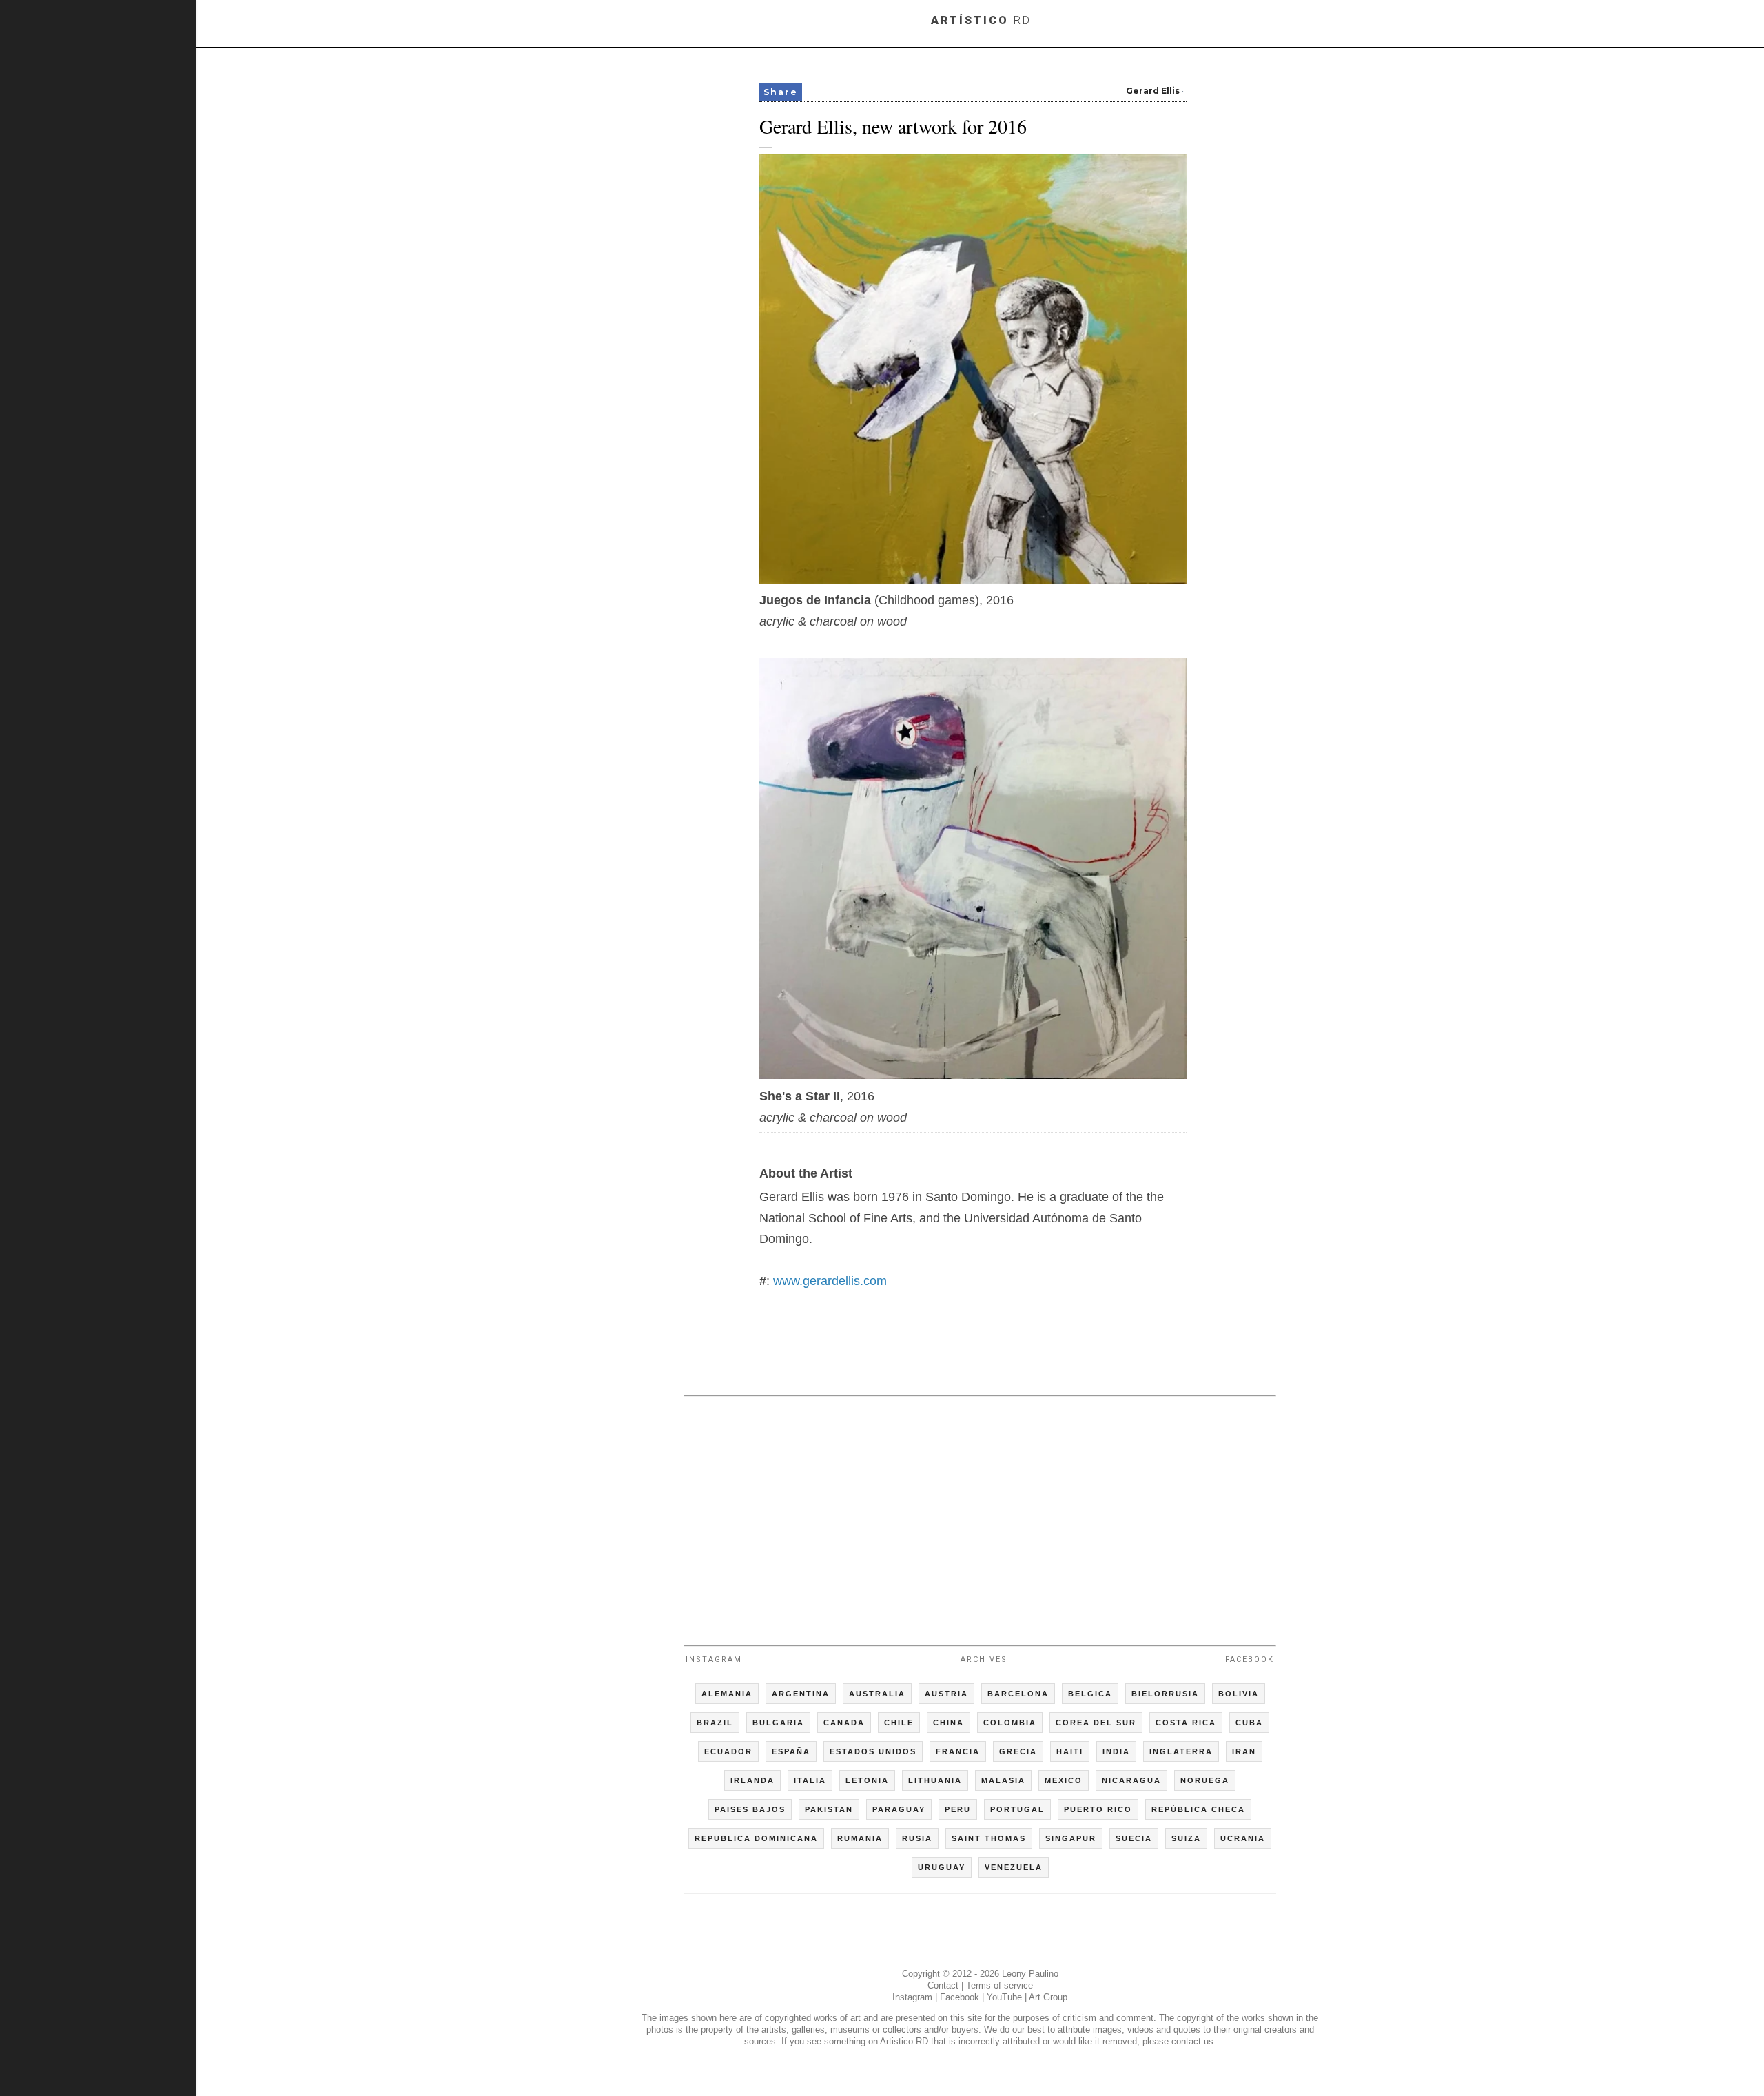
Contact (943, 1985)
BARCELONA (1018, 1694)
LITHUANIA (935, 1780)
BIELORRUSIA (1165, 1694)
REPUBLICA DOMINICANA (756, 1838)
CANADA (844, 1723)
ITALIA (810, 1780)
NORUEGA (1205, 1780)
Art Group (1048, 1997)
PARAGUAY (899, 1809)
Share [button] (781, 92)
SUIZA (1186, 1838)
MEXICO (1064, 1780)
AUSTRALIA (877, 1694)
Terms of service (999, 1985)
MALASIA (1003, 1780)
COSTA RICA (1186, 1723)
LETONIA (867, 1780)
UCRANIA (1243, 1838)
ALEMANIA (727, 1694)
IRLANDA (752, 1780)
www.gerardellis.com (830, 1281)
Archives (984, 1660)
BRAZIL (715, 1723)
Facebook (1250, 1660)
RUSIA (917, 1838)
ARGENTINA (801, 1694)
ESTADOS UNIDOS (873, 1751)
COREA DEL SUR (1096, 1723)
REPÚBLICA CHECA (1198, 1809)
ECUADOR (728, 1751)
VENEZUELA (1014, 1867)
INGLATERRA (1181, 1751)
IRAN (1244, 1751)
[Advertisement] (980, 1514)
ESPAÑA (791, 1751)
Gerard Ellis (1153, 91)
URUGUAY (942, 1867)
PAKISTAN (829, 1809)
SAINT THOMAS (989, 1838)
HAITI (1070, 1751)
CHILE (899, 1723)
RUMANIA (860, 1838)
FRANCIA (958, 1751)
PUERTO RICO (1098, 1809)
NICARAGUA (1131, 1780)
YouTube (1004, 1997)
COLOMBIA (1010, 1723)
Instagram (714, 1660)
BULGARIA (778, 1723)
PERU (958, 1809)
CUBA (1249, 1723)
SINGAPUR (1071, 1838)
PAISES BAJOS (750, 1809)
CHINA (948, 1723)
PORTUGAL (1017, 1809)
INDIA (1116, 1751)
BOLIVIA (1239, 1694)
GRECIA (1018, 1751)
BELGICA (1090, 1694)
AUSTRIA (946, 1694)
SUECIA (1134, 1838)
